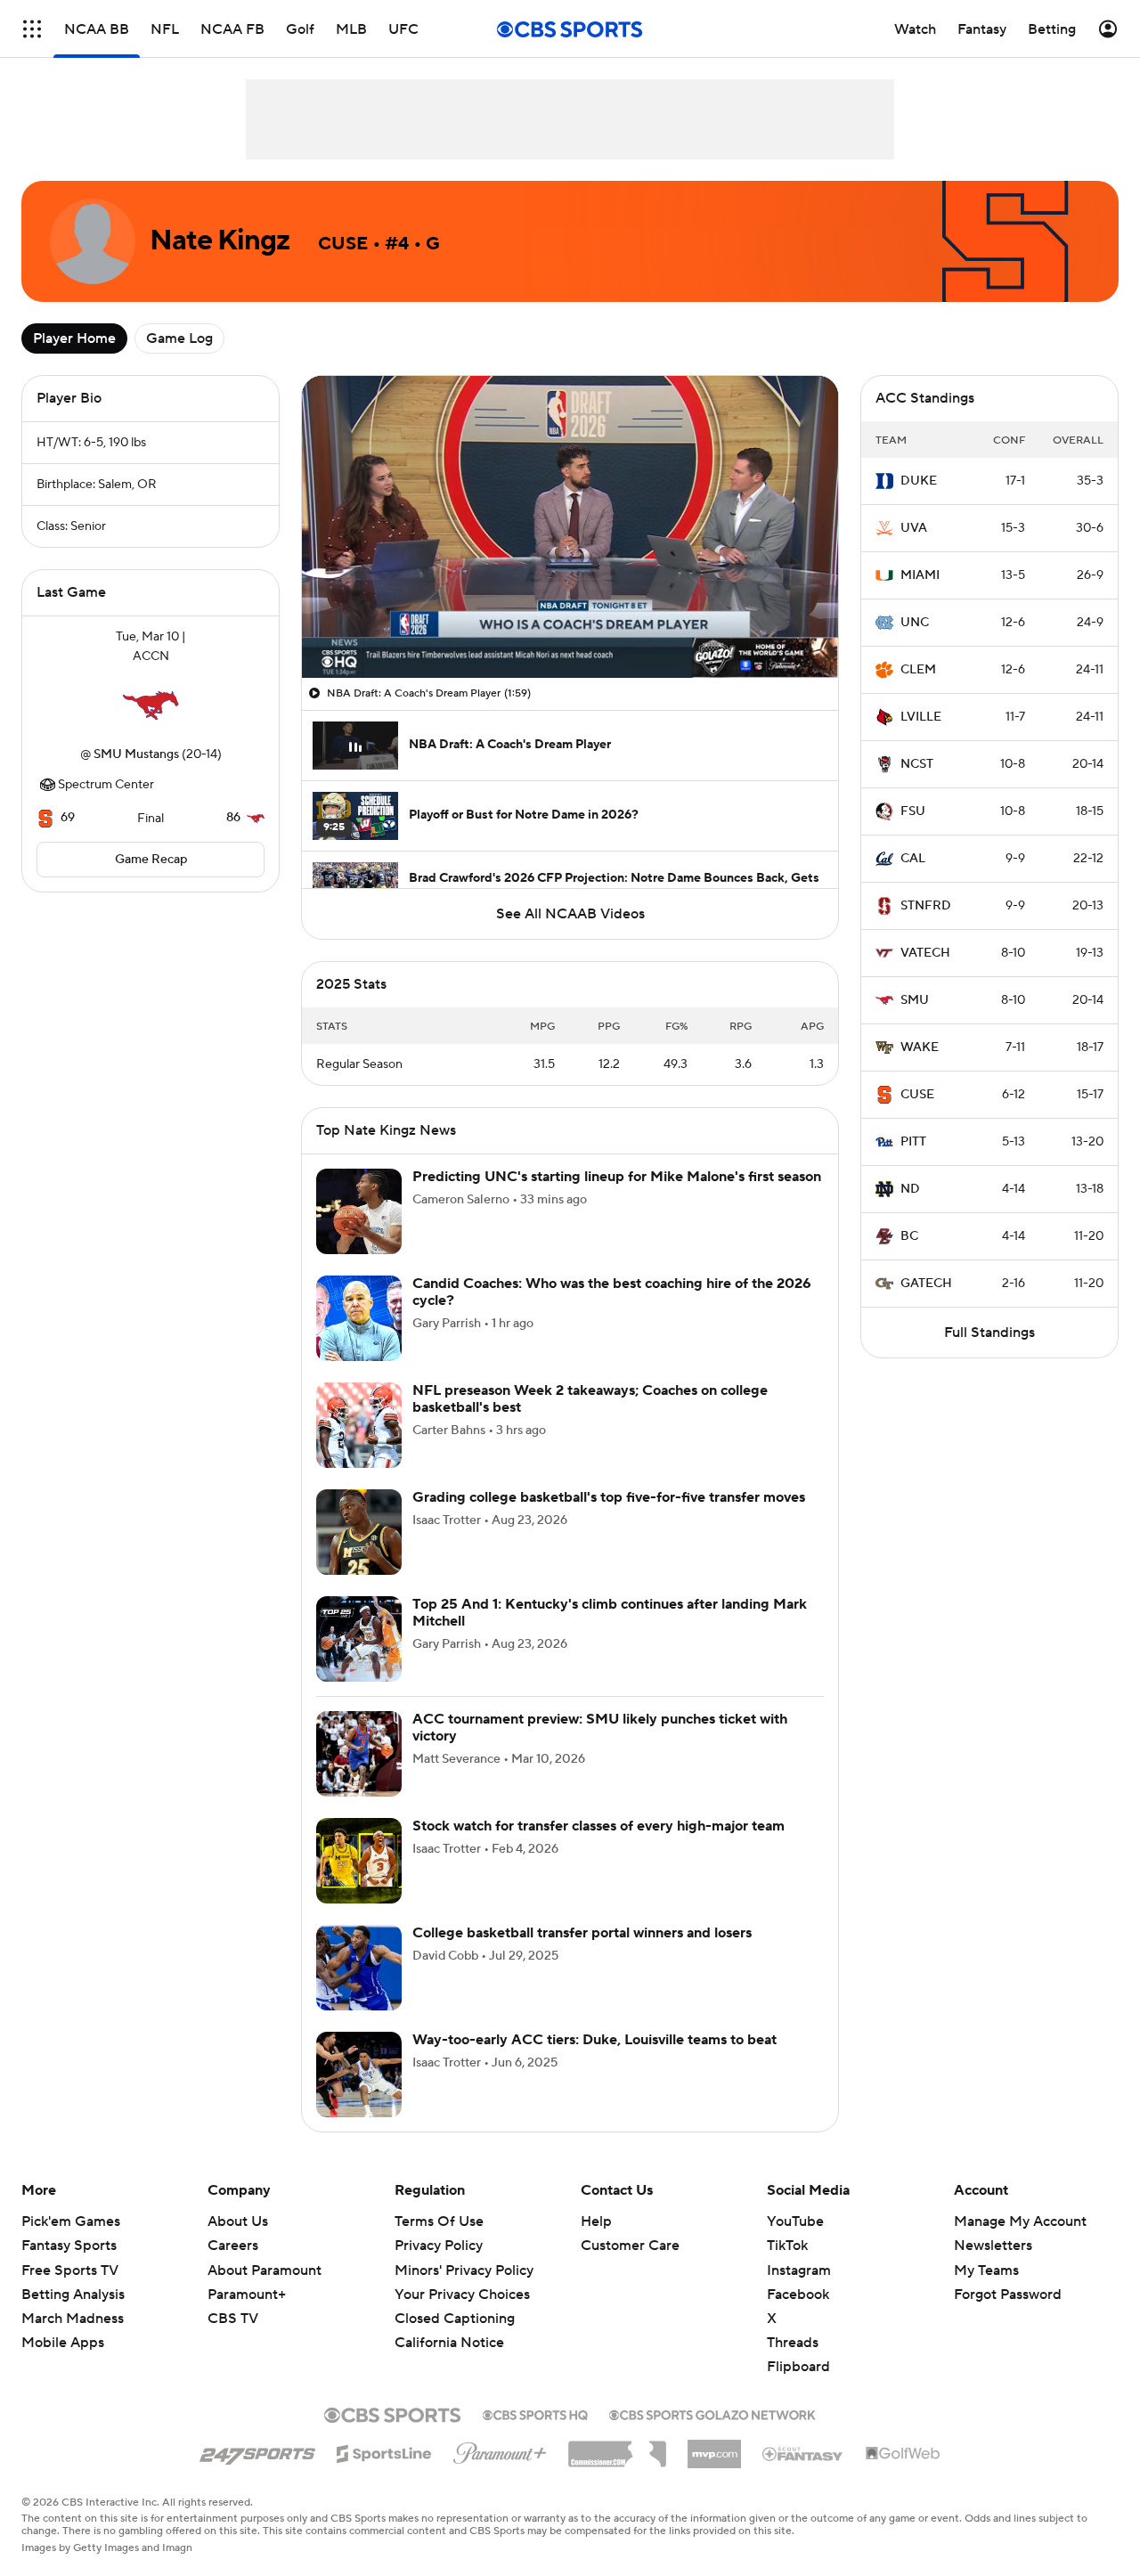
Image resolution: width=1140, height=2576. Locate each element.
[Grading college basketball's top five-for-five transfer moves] (359, 1532)
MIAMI (920, 575)
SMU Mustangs (136, 754)
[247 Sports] (257, 2450)
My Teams (986, 2270)
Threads (793, 2343)
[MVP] (714, 2447)
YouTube (795, 2221)
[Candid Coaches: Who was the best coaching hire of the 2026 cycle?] (359, 1318)
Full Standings (989, 1333)
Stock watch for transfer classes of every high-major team (598, 1826)
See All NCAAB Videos (570, 914)
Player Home (74, 338)
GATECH (926, 1284)
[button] (32, 29)
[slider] (570, 626)
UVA (914, 528)
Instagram (799, 2270)
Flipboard (798, 2367)
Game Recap (151, 860)
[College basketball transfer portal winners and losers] (359, 1968)
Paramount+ (247, 2295)
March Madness (73, 2319)
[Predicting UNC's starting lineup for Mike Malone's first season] (359, 1211)
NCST (917, 764)
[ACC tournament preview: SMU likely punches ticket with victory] (359, 1754)
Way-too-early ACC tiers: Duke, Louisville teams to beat (594, 2040)
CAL (913, 859)
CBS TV (233, 2319)
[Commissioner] (617, 2448)
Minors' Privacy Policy (464, 2270)
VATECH (925, 953)
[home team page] (151, 705)
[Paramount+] (500, 2450)
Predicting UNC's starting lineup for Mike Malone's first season (617, 1177)
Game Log (179, 338)
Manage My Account (1020, 2221)
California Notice (449, 2326)
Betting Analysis (73, 2295)
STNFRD (926, 906)
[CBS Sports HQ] (535, 2413)
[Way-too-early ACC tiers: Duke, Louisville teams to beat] (359, 2075)
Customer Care (630, 2246)
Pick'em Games (71, 2221)
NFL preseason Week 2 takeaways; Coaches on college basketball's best (590, 1399)
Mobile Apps (63, 2343)
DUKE (919, 481)
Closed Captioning (455, 2302)
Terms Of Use (439, 2221)
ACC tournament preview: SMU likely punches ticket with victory (600, 1728)
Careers (233, 2246)
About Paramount (265, 2270)
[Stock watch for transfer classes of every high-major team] (359, 1861)
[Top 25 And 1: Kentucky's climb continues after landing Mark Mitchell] (359, 1639)
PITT (913, 1142)
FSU (913, 811)
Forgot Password (1008, 2295)
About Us (238, 2221)
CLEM (918, 670)
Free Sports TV (70, 2270)
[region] (570, 527)
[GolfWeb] (903, 2454)
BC (909, 1236)
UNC (915, 623)
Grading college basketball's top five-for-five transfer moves (609, 1497)
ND (910, 1189)
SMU (915, 1000)
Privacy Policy (439, 2246)
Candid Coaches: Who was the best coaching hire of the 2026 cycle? (612, 1292)
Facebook (798, 2295)
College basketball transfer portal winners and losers (582, 1933)
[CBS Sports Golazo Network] (712, 2413)
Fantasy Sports (69, 2246)
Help (596, 2221)
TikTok (787, 2246)
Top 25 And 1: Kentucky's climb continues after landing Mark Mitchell (610, 1613)
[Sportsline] (384, 2451)
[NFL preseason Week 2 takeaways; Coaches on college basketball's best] (359, 1425)
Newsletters (993, 2246)
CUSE (917, 1095)
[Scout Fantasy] (803, 2453)
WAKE (920, 1048)
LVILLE (921, 717)
